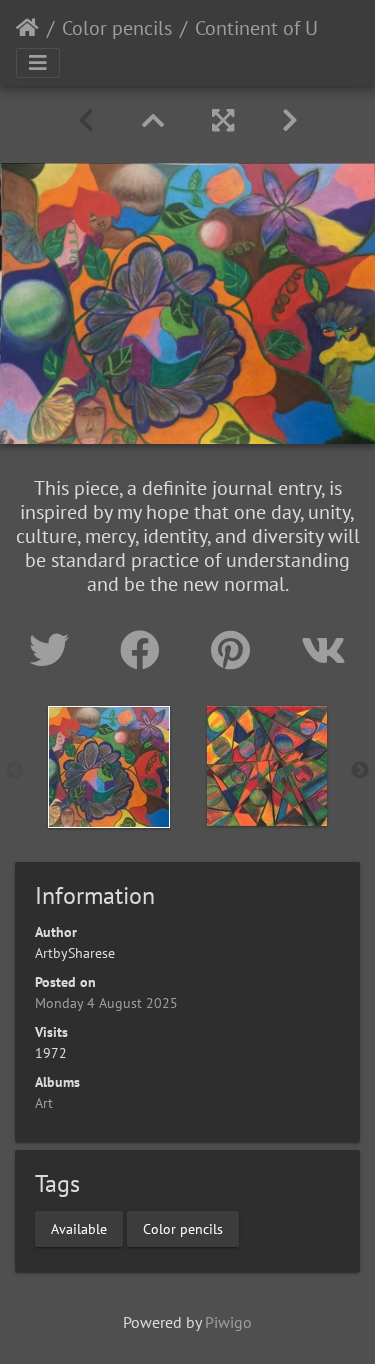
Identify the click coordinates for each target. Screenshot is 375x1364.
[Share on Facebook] (145, 650)
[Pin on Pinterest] (236, 650)
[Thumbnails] (153, 120)
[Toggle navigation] (38, 63)
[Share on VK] (323, 650)
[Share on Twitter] (54, 650)
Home (27, 28)
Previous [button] (15, 771)
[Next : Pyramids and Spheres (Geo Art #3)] (290, 120)
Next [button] (360, 771)
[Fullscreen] (223, 120)
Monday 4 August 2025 (106, 1003)
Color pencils (117, 28)
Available (79, 1229)
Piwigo (228, 1322)
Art (44, 1103)
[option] (109, 767)
